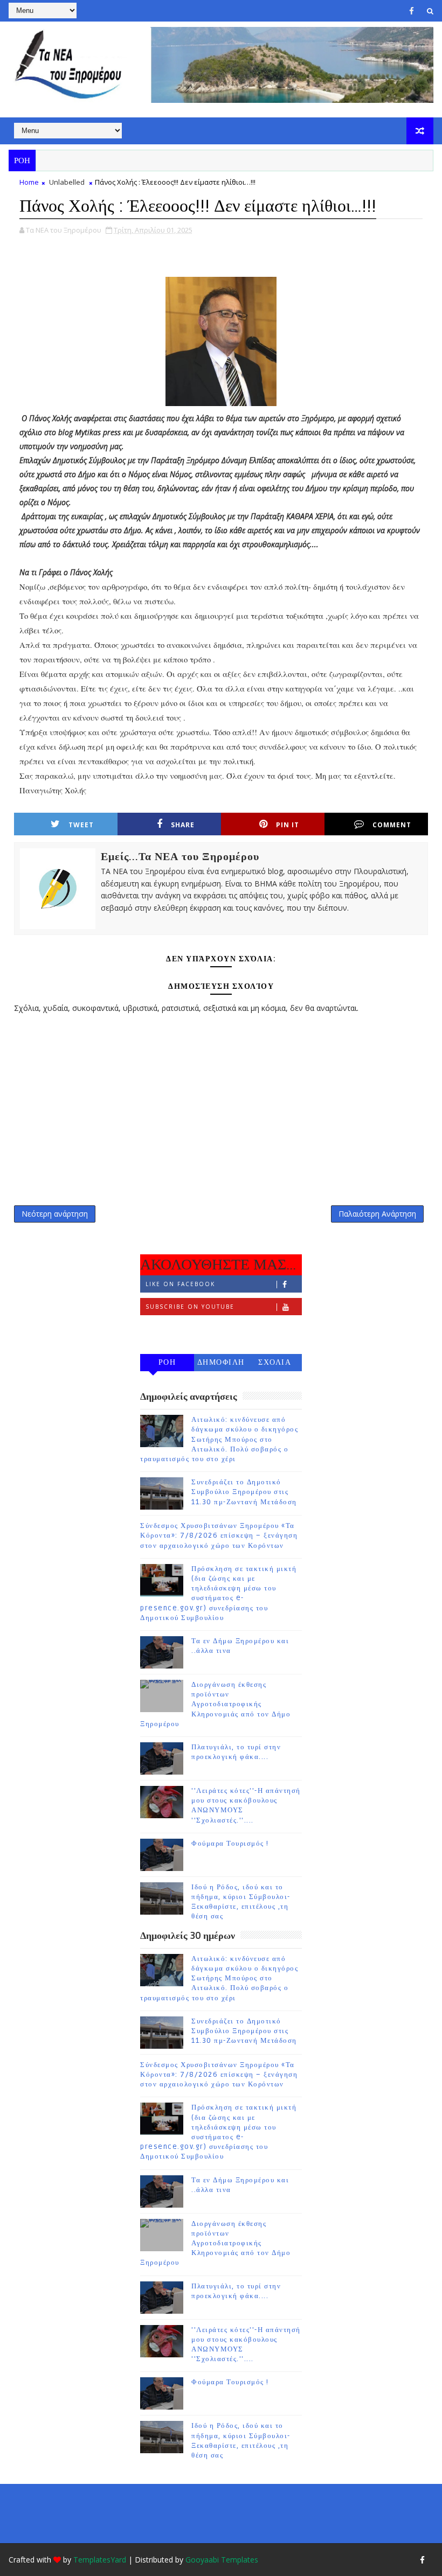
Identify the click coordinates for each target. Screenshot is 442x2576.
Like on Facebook (180, 1284)
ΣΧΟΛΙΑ (275, 1362)
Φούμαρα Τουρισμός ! (230, 1844)
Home (29, 182)
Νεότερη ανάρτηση (55, 1214)
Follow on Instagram (189, 1329)
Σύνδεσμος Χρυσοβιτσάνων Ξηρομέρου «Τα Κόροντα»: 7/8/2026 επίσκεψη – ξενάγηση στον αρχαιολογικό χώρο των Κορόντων (219, 1535)
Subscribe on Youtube (190, 1307)
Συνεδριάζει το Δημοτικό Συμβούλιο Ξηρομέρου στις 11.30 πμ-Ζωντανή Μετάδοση (244, 1492)
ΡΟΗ (167, 1362)
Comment (392, 825)
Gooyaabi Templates (222, 2560)
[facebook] (412, 11)
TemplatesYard (100, 2560)
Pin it (288, 825)
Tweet (81, 825)
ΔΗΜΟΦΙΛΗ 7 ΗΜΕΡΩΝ (221, 1364)
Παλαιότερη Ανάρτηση (377, 1214)
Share (183, 825)
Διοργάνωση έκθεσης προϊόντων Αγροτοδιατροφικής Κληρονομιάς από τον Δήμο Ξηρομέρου (215, 1704)
